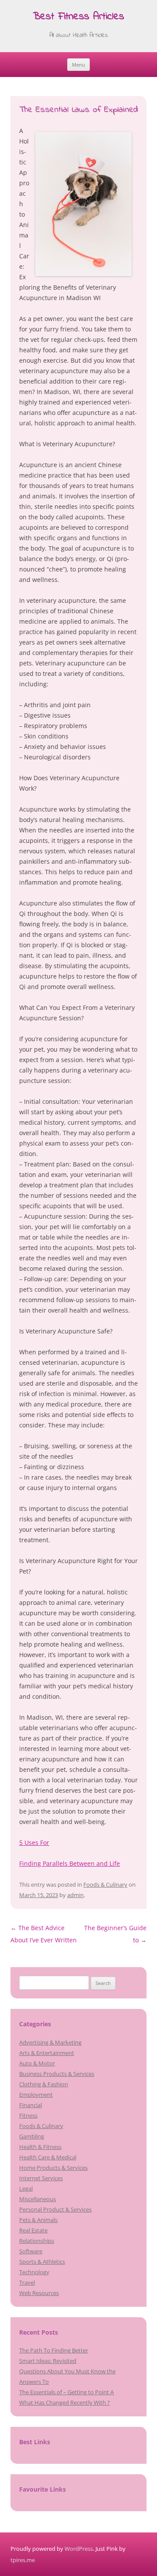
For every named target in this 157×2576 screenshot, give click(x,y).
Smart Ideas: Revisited (48, 2361)
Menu (78, 65)
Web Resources (39, 2293)
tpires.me (23, 2560)
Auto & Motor (37, 2063)
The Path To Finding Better (54, 2350)
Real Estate (33, 2230)
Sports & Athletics (42, 2262)
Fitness (28, 2115)
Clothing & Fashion (44, 2084)
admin (75, 1895)
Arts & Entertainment (47, 2053)
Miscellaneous (38, 2199)
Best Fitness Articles (78, 17)
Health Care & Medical (48, 2157)
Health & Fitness (40, 2147)
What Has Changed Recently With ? (65, 2402)
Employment (36, 2095)
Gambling (32, 2136)
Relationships (37, 2241)
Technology (34, 2272)
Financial (31, 2105)
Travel (27, 2282)
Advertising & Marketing (50, 2042)
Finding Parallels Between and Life (70, 1863)
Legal (26, 2188)
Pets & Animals (38, 2220)
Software (31, 2251)
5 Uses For (34, 1843)
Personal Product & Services (55, 2209)
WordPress (79, 2549)
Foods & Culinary (105, 1884)
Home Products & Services (53, 2168)
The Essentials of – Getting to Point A (67, 2392)
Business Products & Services (57, 2074)
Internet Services (41, 2178)
